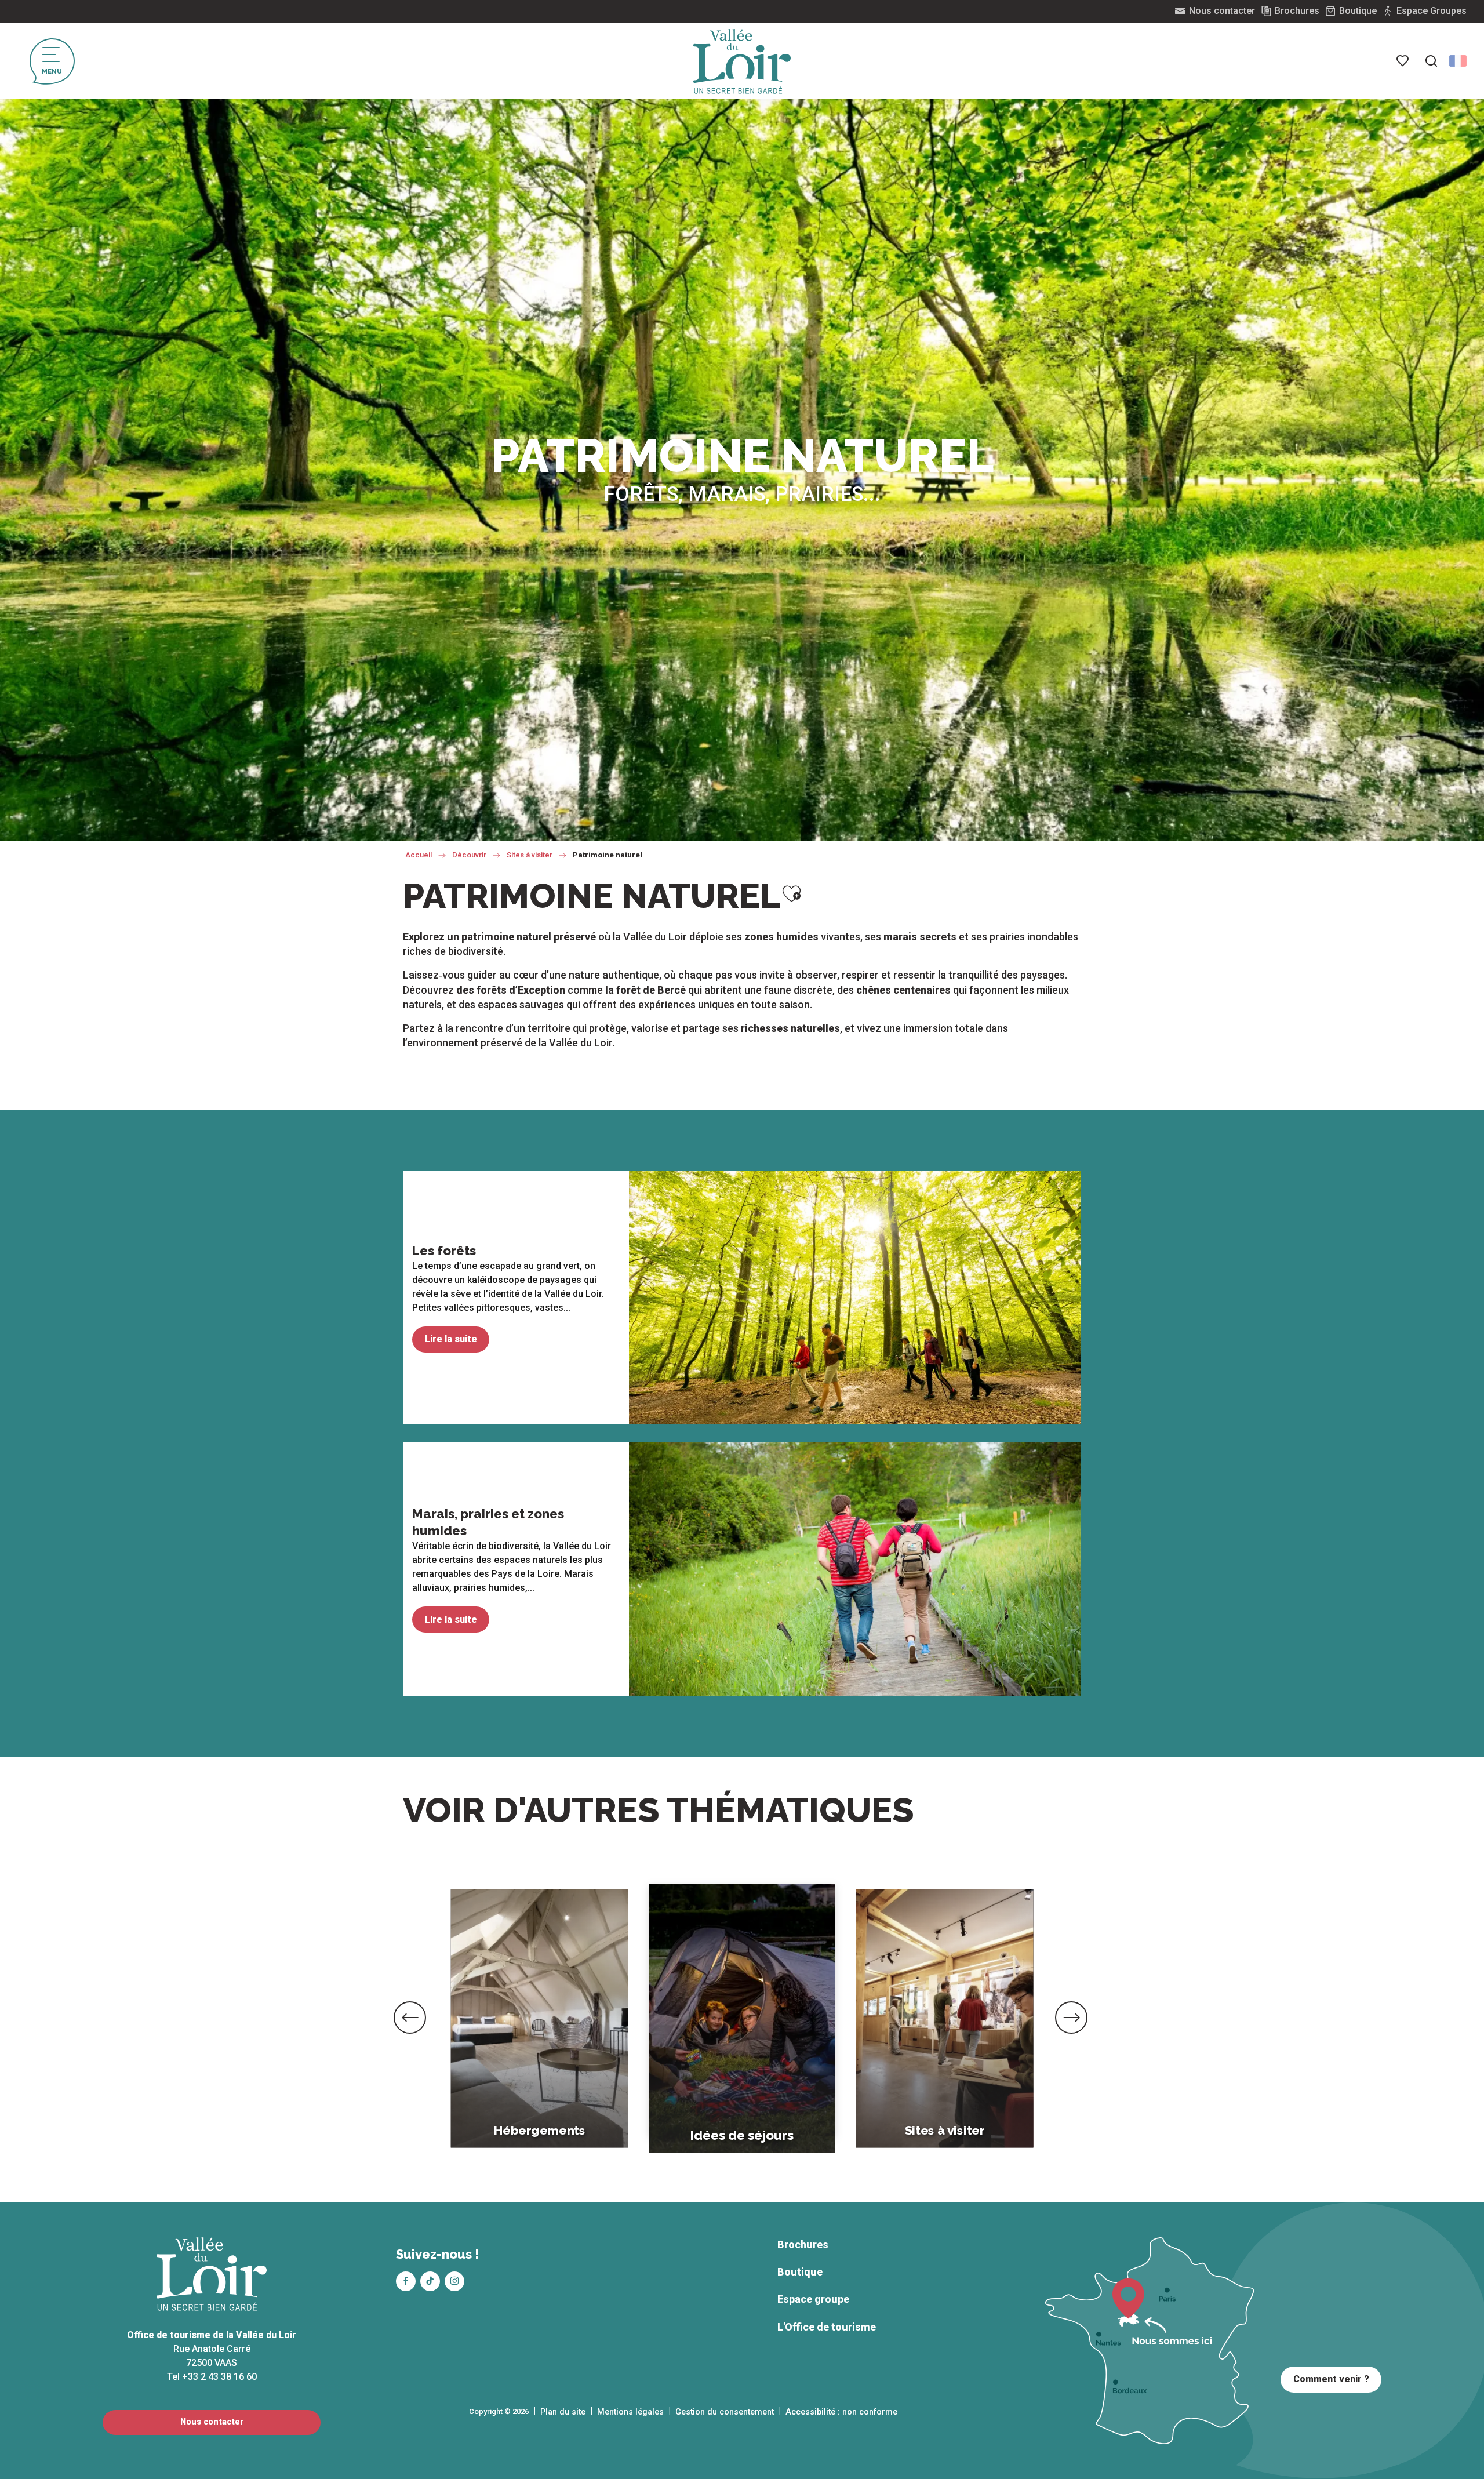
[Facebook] (406, 2281)
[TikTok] (430, 2281)
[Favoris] (1403, 61)
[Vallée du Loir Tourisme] (742, 61)
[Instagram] (454, 2281)
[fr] (1458, 61)
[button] (1431, 61)
